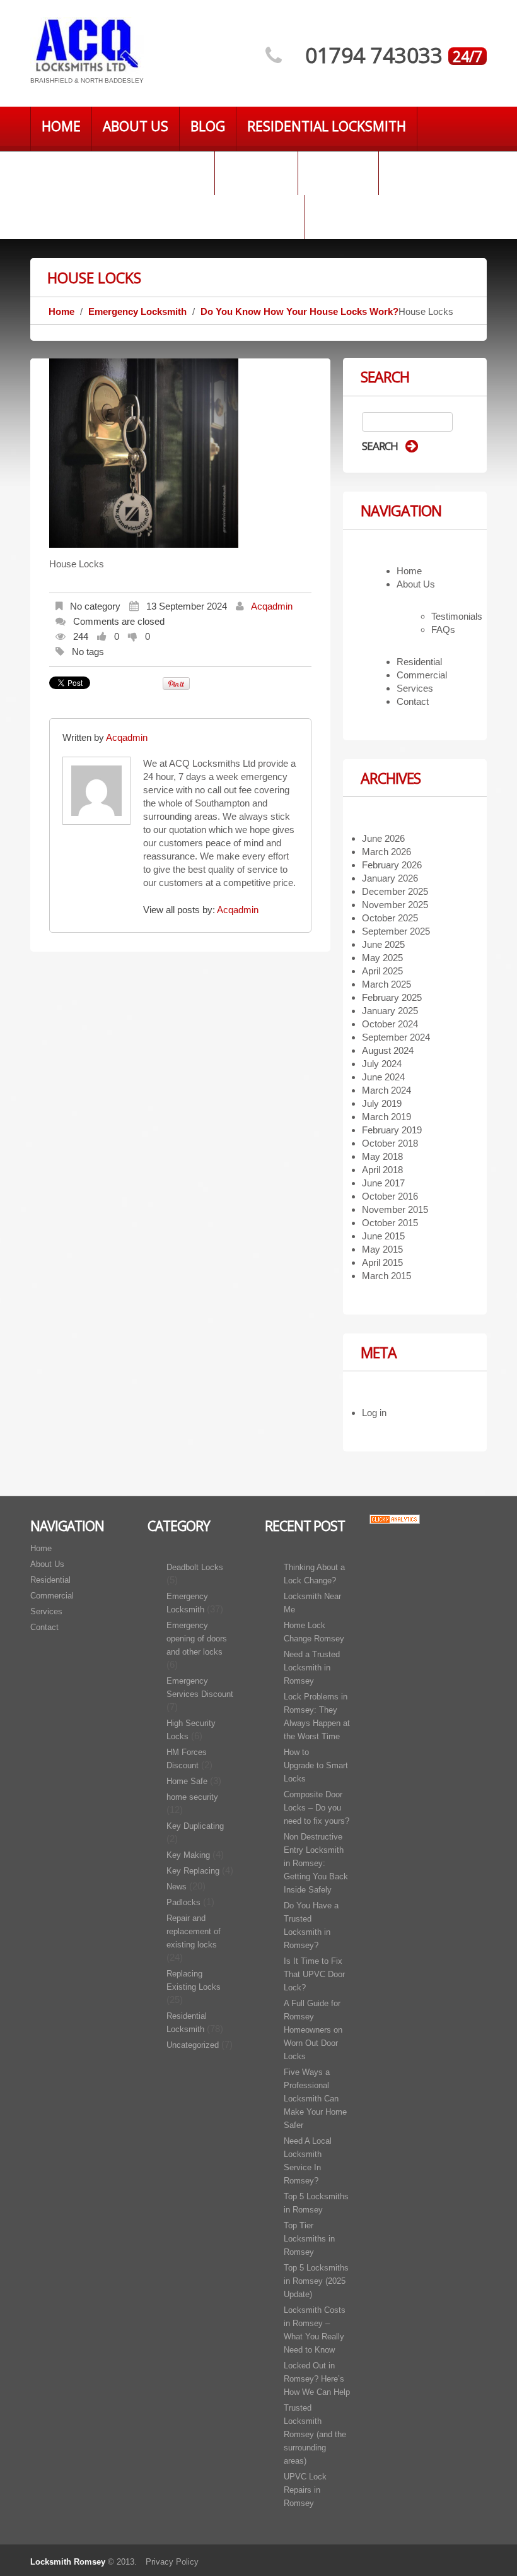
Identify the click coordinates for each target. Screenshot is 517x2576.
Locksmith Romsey (68, 2562)
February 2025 (392, 997)
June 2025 (383, 944)
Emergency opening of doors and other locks (197, 1639)
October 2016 (390, 1196)
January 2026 (390, 878)
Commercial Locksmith (122, 170)
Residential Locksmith (327, 126)
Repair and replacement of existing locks (194, 1931)
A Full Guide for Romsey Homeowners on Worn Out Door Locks (313, 2030)
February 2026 (392, 865)
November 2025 (395, 905)
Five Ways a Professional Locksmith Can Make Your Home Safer (315, 2099)
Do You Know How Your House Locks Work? (299, 311)
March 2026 (386, 852)
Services (338, 170)
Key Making (188, 1855)
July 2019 (382, 1103)
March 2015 (386, 1276)
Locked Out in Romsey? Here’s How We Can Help (317, 2379)
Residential (419, 662)
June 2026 (383, 838)
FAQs (443, 629)
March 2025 (386, 984)
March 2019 (386, 1117)
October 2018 (390, 1143)
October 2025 (390, 918)
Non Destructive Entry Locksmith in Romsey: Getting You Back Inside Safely (316, 1863)
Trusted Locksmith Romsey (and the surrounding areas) (315, 2434)
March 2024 (386, 1090)
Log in (374, 1413)
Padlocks (183, 1902)
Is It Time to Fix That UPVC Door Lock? (314, 1974)
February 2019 (392, 1130)
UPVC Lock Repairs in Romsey (305, 2490)
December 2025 (395, 891)
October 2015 (390, 1223)
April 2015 (382, 1262)
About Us (136, 126)
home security (192, 1797)
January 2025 (390, 1011)
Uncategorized (193, 2045)
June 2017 (383, 1183)
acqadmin (272, 606)
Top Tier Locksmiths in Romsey (309, 2239)
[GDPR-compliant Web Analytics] (395, 1519)
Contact (256, 170)
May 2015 (382, 1249)
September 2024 (396, 1037)
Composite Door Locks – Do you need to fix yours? (317, 1808)
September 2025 (396, 931)
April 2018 (382, 1170)
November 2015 (395, 1209)
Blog (208, 126)
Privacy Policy (172, 2562)
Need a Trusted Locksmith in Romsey (312, 1668)
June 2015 (383, 1236)
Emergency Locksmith (137, 311)
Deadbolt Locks (195, 1567)
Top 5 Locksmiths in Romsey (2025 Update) (316, 2281)
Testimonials (457, 616)
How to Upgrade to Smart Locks (316, 1765)
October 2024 (390, 1024)
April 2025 (382, 971)
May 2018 (382, 1156)
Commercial (422, 675)
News (177, 1887)
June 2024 (383, 1077)
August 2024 (388, 1050)
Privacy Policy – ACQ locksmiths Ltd (167, 215)
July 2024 (382, 1064)
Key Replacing (193, 1871)
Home (61, 126)
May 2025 (382, 958)
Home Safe (187, 1781)
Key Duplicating (195, 1826)
